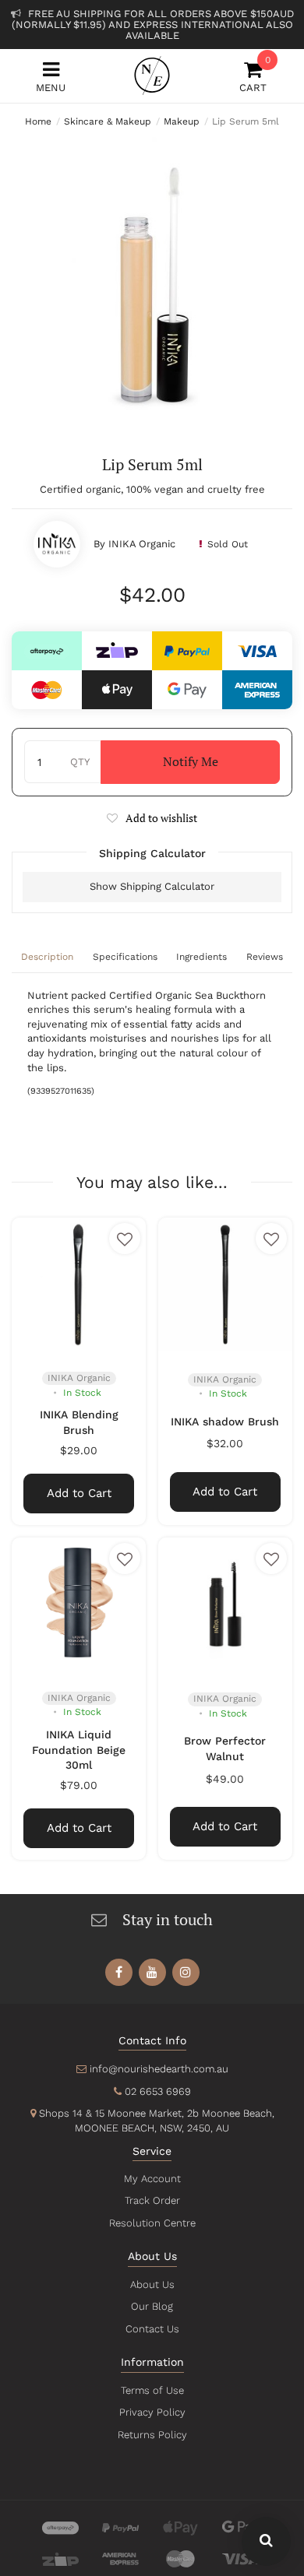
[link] (119, 1972)
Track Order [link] (152, 2200)
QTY (80, 762)
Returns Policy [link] (152, 2435)
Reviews (265, 957)
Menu (51, 88)
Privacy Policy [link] (152, 2412)
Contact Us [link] (152, 2329)
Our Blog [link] (152, 2306)
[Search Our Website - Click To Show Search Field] (266, 2541)
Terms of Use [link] (152, 2390)
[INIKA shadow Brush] (225, 1284)
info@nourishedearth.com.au (159, 2069)
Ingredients (201, 957)
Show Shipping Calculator (152, 886)
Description (47, 957)
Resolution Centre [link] (152, 2223)
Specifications (125, 957)
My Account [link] (152, 2179)
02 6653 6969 (158, 2091)
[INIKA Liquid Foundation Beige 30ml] (79, 1604)
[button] (152, 818)
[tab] (48, 958)
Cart (253, 77)
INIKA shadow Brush (225, 1422)
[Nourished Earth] (152, 76)
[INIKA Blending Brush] (79, 1284)
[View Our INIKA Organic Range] (57, 544)
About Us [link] (152, 2284)
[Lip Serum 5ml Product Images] (152, 276)
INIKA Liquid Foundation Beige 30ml (79, 1750)
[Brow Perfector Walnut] (225, 1604)
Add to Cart (79, 1493)
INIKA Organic (142, 544)
